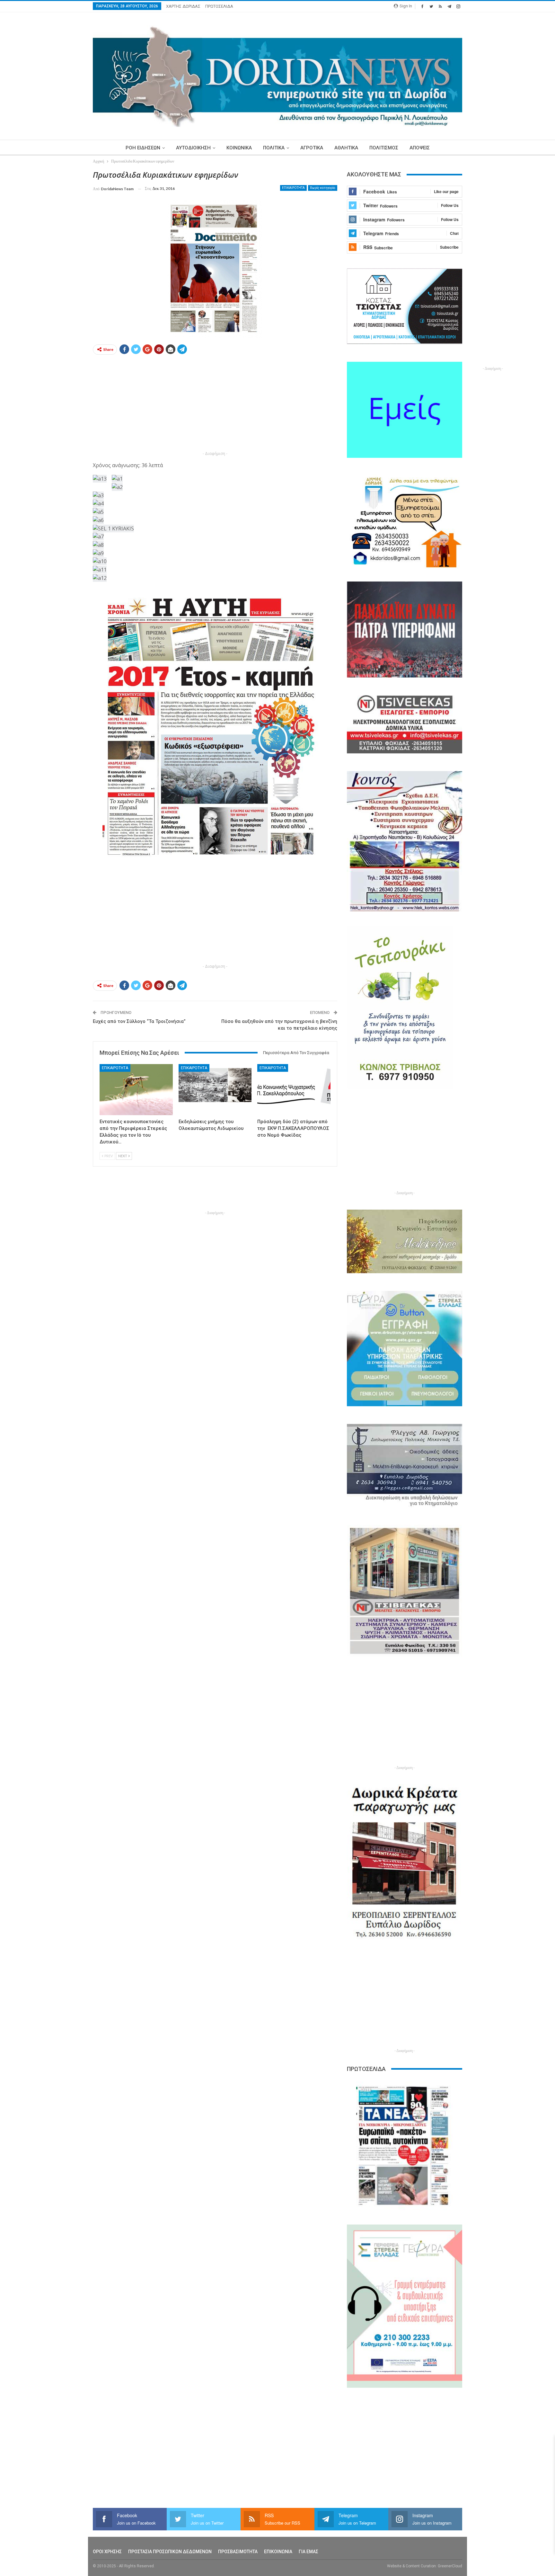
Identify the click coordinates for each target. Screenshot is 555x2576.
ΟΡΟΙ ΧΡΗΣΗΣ (107, 2552)
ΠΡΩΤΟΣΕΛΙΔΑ (219, 6)
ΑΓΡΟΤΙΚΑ (312, 148)
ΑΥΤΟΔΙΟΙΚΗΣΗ (193, 148)
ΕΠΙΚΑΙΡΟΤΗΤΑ (293, 188)
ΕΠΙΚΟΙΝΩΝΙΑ (278, 2552)
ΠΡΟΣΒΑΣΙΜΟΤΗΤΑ (238, 2552)
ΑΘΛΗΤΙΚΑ (346, 148)
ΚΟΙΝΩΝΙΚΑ (239, 148)
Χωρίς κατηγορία (323, 188)
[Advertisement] (63, 266)
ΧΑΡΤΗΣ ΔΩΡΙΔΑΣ (183, 6)
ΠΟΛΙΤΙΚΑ (274, 148)
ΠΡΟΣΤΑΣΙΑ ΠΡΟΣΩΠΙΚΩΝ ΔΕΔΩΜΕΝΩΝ (170, 2552)
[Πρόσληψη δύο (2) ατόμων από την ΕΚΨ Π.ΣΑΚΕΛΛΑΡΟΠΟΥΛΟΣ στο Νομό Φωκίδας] (294, 1090)
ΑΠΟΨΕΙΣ (420, 148)
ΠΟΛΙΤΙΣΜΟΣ (384, 148)
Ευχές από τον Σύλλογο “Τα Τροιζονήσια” (139, 1021)
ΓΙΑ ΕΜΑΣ (308, 2552)
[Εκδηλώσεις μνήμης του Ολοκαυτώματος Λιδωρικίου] (215, 1090)
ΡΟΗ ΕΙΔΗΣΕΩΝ (143, 148)
